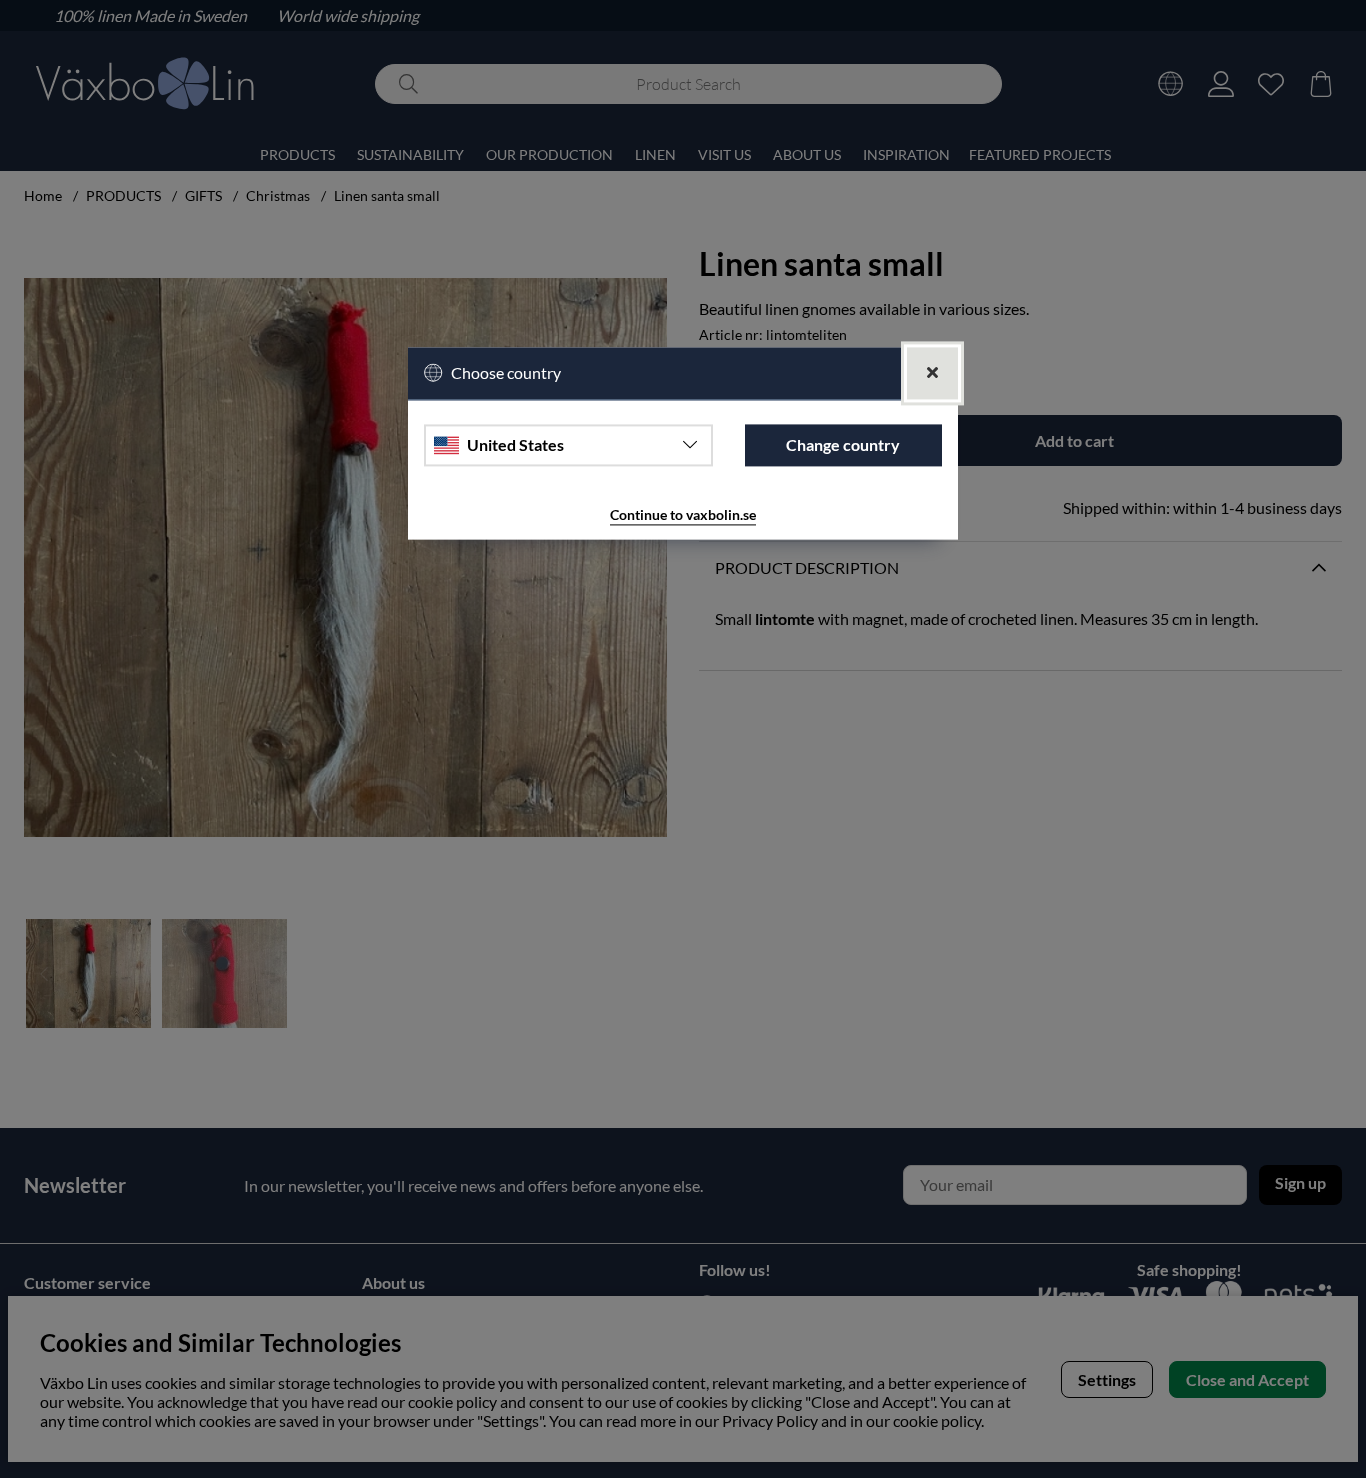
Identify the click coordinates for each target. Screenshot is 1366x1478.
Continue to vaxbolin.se (683, 514)
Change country (843, 444)
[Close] (932, 373)
